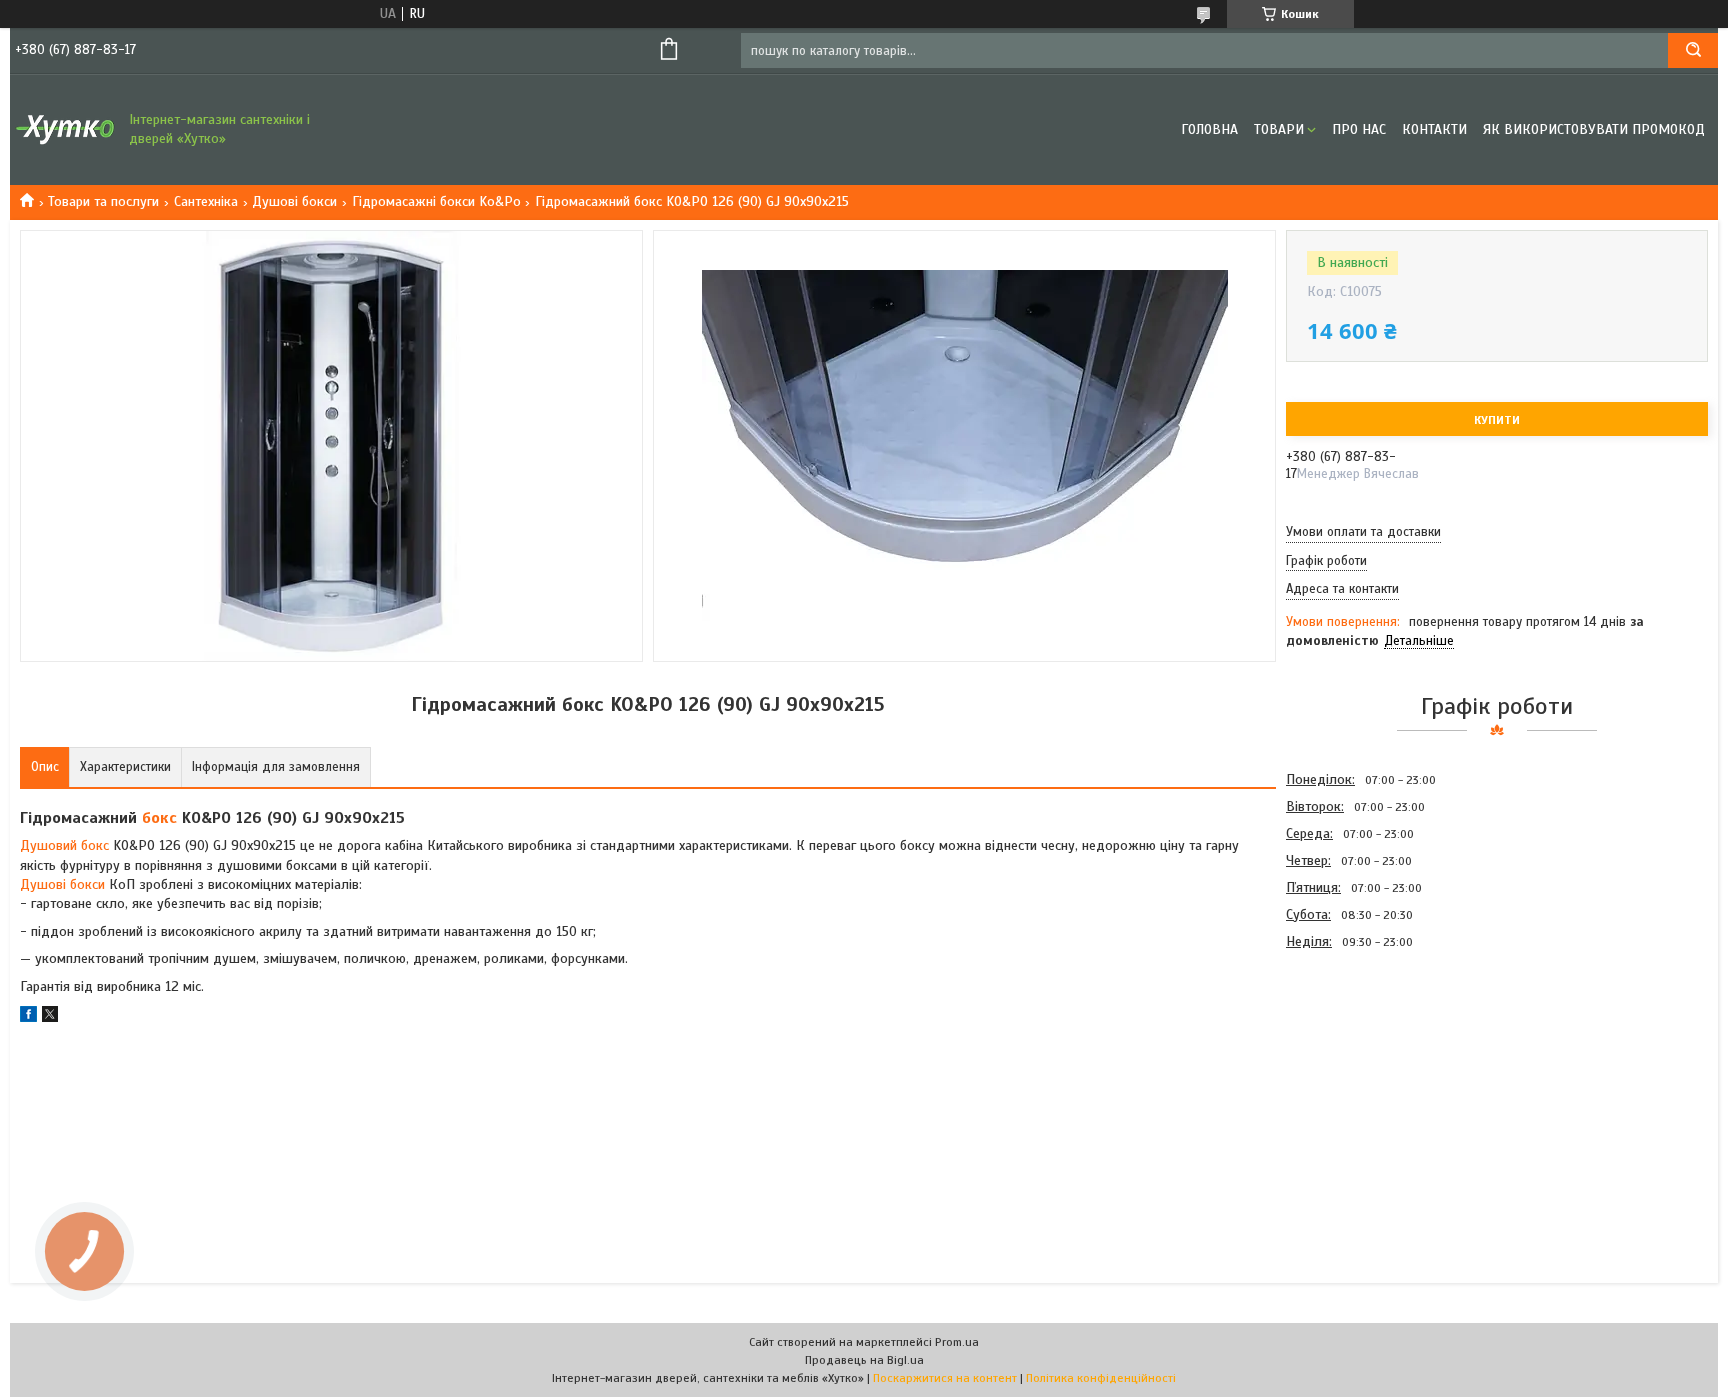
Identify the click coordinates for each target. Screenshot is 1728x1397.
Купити (1497, 420)
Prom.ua (957, 1342)
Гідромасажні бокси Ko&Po (436, 201)
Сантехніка (206, 201)
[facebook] (28, 1017)
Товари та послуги (103, 201)
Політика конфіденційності (1101, 1378)
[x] (50, 1017)
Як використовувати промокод (1594, 129)
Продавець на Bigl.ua (864, 1360)
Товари (1279, 129)
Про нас (1359, 129)
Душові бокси (294, 201)
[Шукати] (1693, 50)
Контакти (1434, 129)
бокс (159, 818)
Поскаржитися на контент (945, 1378)
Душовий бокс (64, 845)
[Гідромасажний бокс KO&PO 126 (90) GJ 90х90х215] (1357, 1062)
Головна (1209, 129)
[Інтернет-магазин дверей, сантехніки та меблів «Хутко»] (65, 130)
